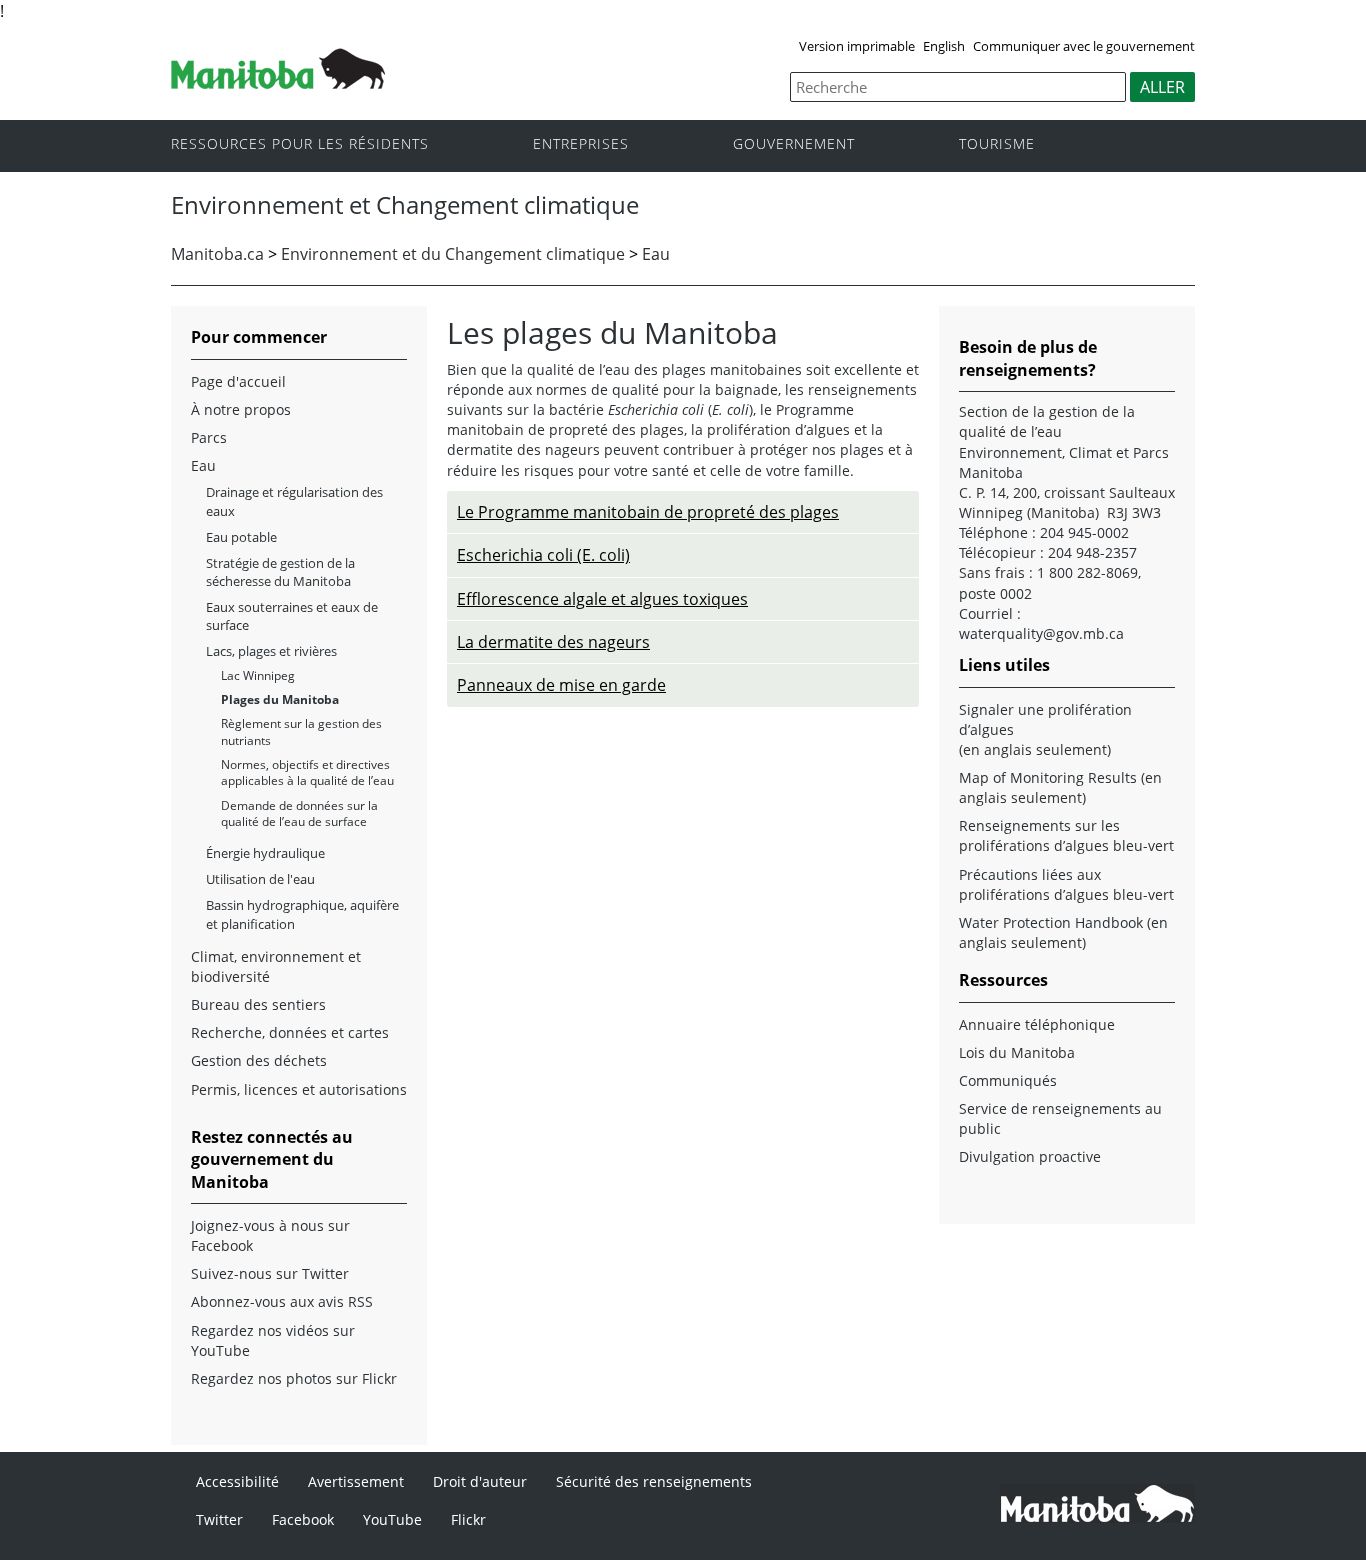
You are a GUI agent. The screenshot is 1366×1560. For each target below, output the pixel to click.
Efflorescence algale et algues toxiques (602, 599)
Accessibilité (237, 1481)
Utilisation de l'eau (260, 879)
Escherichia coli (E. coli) (543, 555)
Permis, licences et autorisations (299, 1089)
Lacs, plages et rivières (271, 651)
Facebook (303, 1519)
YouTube (392, 1519)
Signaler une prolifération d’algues (1045, 719)
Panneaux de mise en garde (561, 685)
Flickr (468, 1519)
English (944, 46)
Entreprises (581, 144)
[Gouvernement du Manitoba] (278, 83)
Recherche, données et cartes (290, 1032)
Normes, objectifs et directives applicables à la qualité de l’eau (307, 772)
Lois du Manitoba (1017, 1052)
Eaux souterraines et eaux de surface (292, 616)
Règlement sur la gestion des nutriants (301, 731)
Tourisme (997, 144)
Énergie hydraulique (265, 853)
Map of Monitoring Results (1048, 777)
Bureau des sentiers (258, 1004)
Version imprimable (857, 46)
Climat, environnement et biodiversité (276, 966)
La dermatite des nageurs (553, 642)
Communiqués (1008, 1080)
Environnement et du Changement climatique (453, 254)
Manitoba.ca (217, 254)
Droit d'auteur (480, 1481)
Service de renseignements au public (1060, 1118)
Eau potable (241, 537)
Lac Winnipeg (258, 675)
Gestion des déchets (259, 1060)
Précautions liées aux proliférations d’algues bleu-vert (1066, 884)
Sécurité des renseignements (654, 1481)
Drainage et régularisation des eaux (294, 501)
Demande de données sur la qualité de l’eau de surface (299, 813)
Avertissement (356, 1481)
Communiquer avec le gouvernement (1084, 46)
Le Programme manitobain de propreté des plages (648, 512)
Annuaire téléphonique (1037, 1024)
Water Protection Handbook (1051, 922)
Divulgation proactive (1030, 1156)
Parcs (209, 437)
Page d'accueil (238, 381)
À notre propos (241, 409)
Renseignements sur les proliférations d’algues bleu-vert (1066, 835)
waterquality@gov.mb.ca (1041, 633)
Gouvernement (794, 144)
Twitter (219, 1519)
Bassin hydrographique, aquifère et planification (302, 914)
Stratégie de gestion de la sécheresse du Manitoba (280, 572)
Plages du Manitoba (280, 699)
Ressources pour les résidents (300, 144)
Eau (656, 254)
